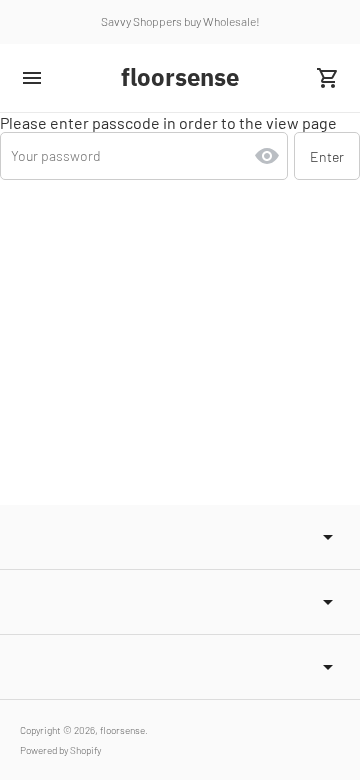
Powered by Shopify (60, 750)
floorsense (122, 730)
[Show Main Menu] (32, 78)
